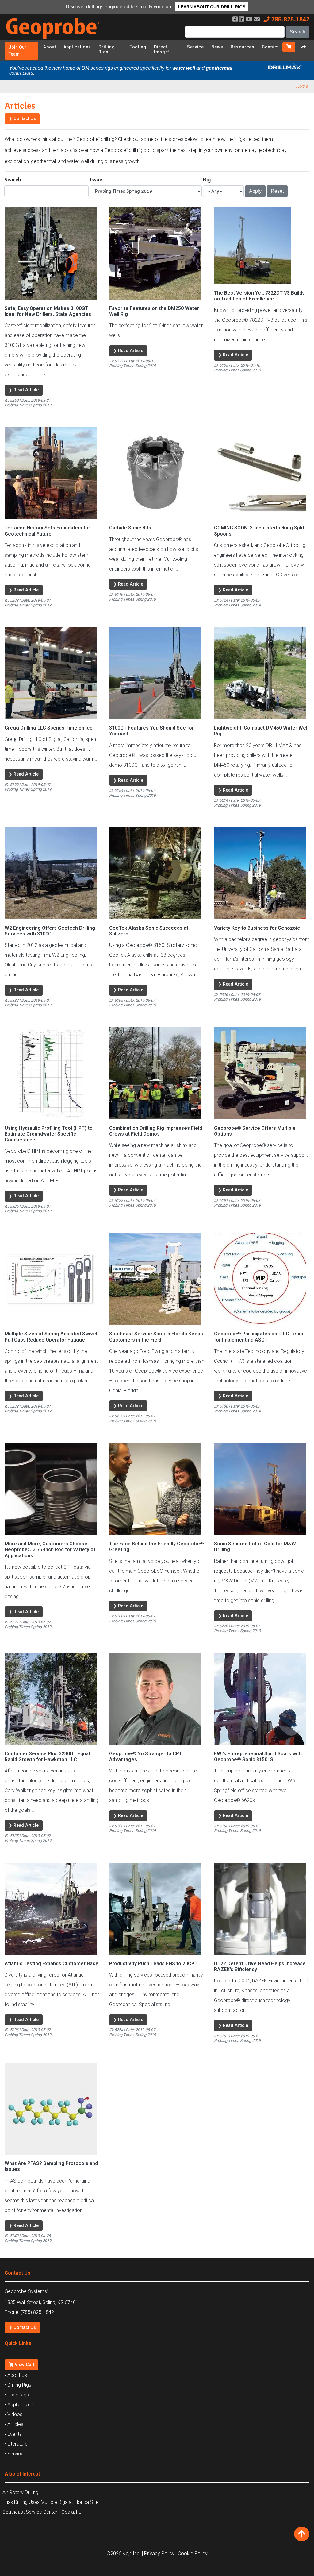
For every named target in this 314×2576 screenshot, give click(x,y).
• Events (13, 2434)
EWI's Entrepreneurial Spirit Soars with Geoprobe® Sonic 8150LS (258, 1757)
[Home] (57, 40)
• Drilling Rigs (18, 2385)
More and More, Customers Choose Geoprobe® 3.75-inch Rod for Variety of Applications (50, 1549)
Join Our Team (17, 51)
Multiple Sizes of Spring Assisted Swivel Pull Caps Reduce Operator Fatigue (51, 1337)
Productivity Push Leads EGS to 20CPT (153, 1964)
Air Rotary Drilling (20, 2492)
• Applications (19, 2405)
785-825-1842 (289, 19)
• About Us (16, 2375)
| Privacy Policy (158, 2553)
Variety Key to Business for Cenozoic (257, 928)
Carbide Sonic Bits (130, 528)
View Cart (24, 2365)
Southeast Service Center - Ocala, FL (42, 2512)
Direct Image (162, 49)
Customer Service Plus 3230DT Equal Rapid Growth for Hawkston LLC (47, 1757)
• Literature (16, 2444)
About (50, 47)
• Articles (14, 2424)
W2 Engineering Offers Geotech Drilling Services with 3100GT (50, 931)
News (217, 47)
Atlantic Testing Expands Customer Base (52, 1964)
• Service (14, 2454)
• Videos (13, 2414)
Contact (270, 47)
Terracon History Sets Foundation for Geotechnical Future (47, 531)
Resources (243, 47)
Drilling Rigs (107, 49)
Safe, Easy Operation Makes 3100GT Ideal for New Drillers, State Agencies (48, 311)
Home (302, 86)
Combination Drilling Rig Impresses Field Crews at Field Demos (156, 1131)
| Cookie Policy (192, 2553)
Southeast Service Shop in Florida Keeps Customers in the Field (156, 1337)
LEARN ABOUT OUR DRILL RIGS (212, 7)
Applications (77, 47)
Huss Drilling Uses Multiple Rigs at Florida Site (50, 2502)
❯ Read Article (24, 390)
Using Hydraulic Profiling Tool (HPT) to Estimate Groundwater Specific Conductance (49, 1134)
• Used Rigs (17, 2395)
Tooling (138, 47)
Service (195, 47)
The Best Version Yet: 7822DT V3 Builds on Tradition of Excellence (259, 296)
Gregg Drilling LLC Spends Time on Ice (49, 728)
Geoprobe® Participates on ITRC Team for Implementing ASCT (259, 1337)
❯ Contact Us (22, 119)
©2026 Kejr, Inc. (124, 2553)
